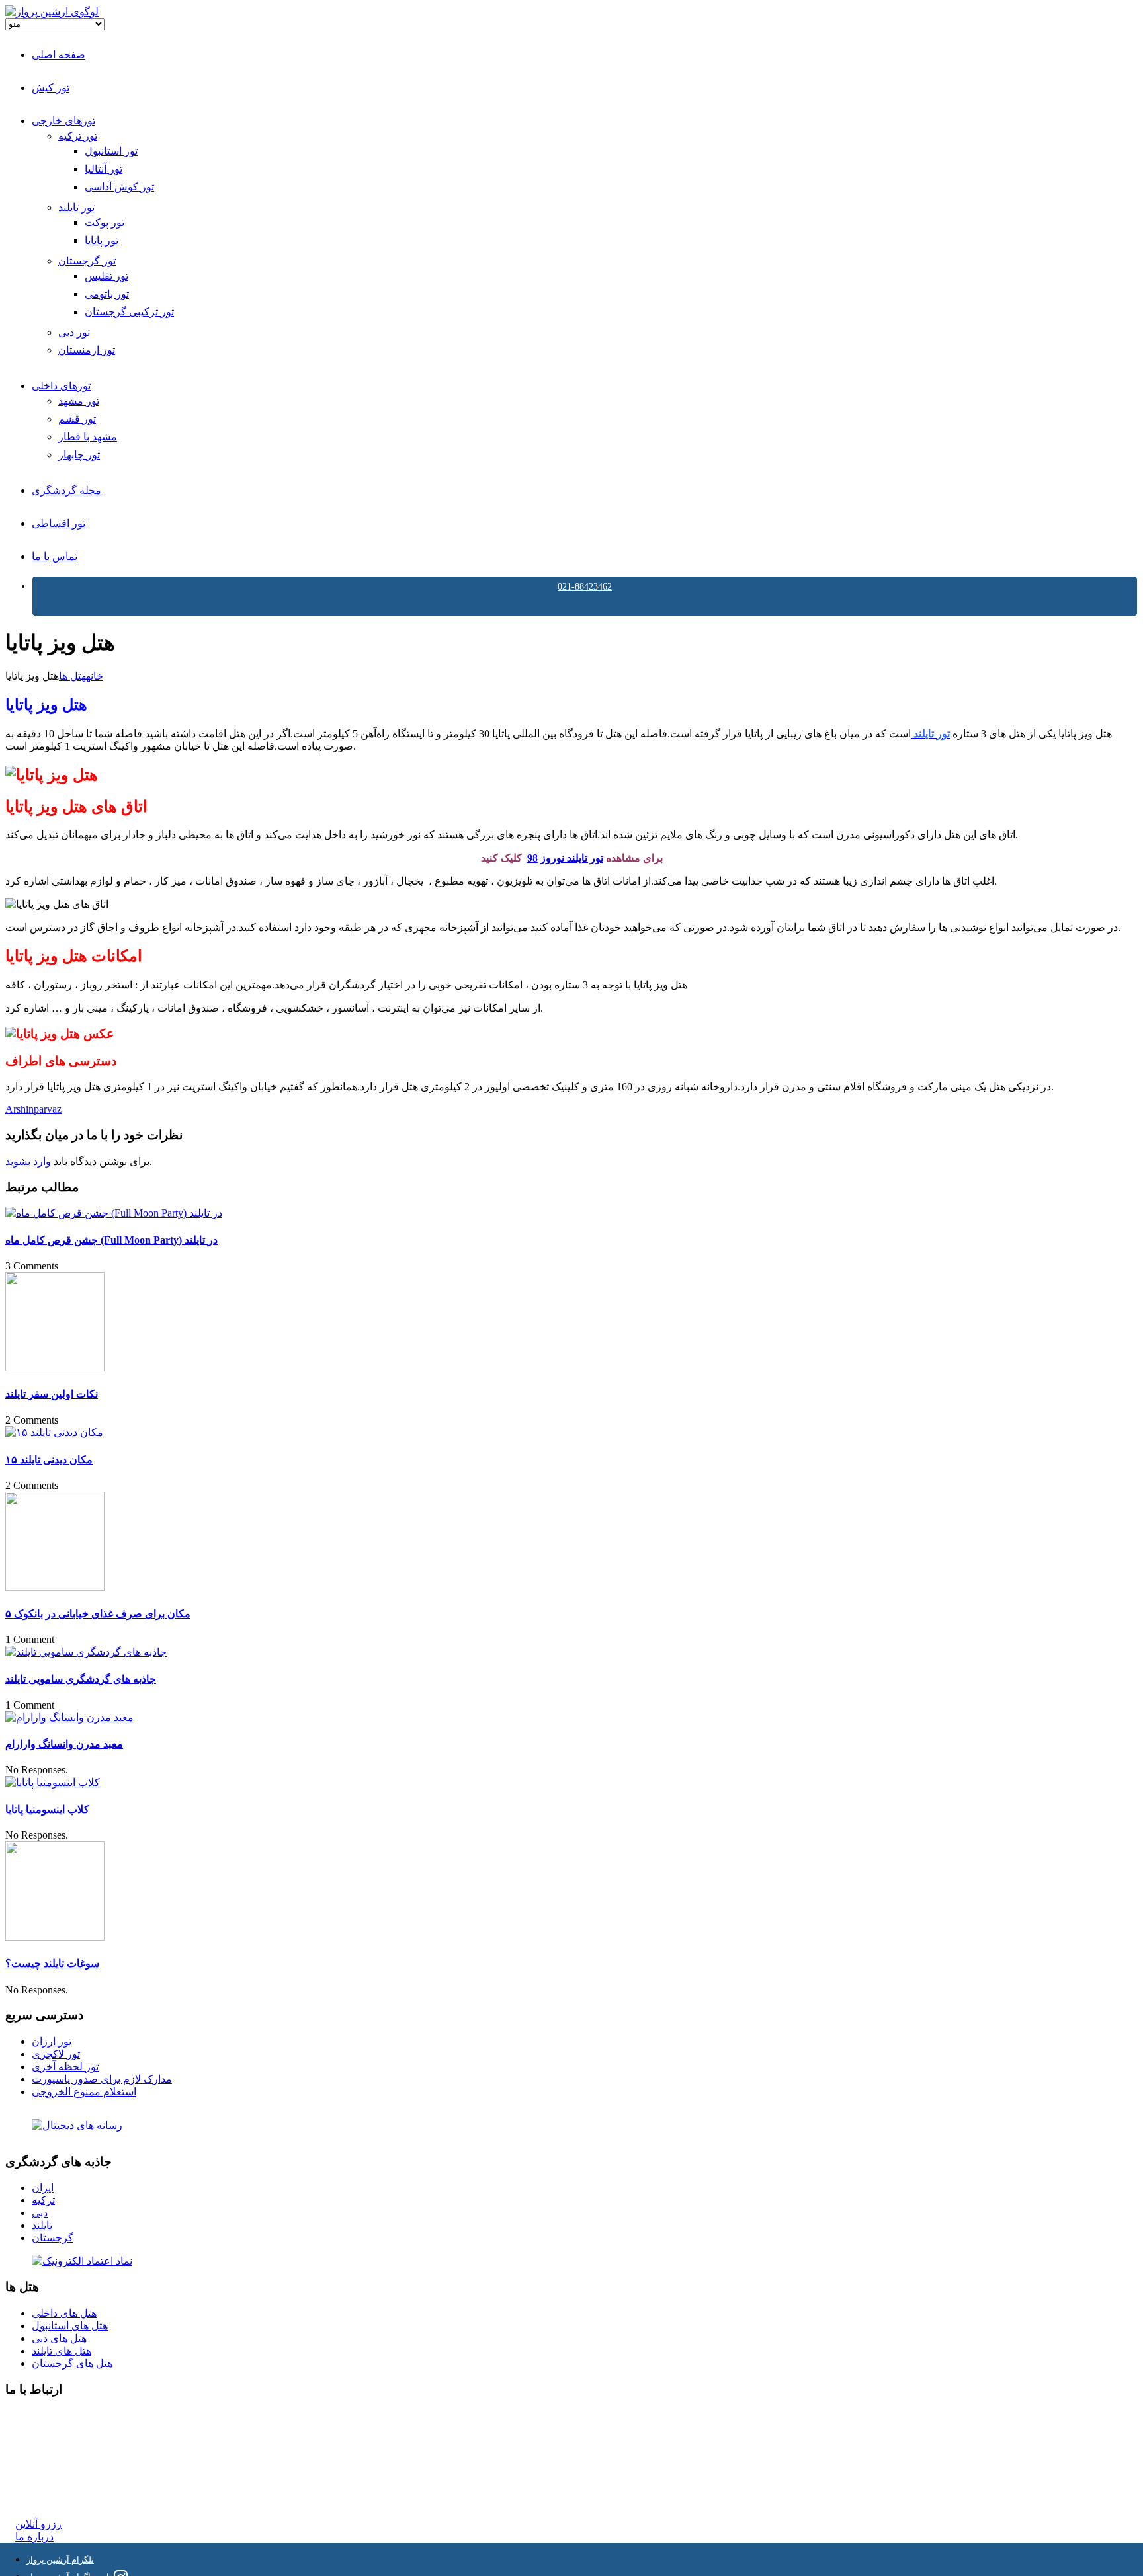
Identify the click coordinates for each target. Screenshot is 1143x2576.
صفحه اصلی (59, 55)
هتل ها (72, 676)
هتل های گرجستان (72, 2363)
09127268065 (44, 2463)
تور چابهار (79, 455)
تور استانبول (111, 151)
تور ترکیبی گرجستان (129, 312)
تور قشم (77, 419)
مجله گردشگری (66, 490)
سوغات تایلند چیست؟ (52, 1963)
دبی (40, 2213)
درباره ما (34, 2537)
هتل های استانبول (70, 2326)
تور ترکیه (78, 136)
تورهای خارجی (63, 121)
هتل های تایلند (62, 2351)
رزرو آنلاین (38, 2524)
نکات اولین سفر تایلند (52, 1394)
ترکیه (43, 2200)
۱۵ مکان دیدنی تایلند (49, 1460)
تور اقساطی (59, 523)
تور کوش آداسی (119, 187)
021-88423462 (585, 587)
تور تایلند (76, 207)
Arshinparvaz (33, 1109)
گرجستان (53, 2238)
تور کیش (51, 88)
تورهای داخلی (61, 386)
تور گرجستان (87, 261)
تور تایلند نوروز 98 (565, 858)
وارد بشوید (28, 1161)
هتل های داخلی (64, 2313)
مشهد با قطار (88, 437)
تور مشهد (79, 401)
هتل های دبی (59, 2338)
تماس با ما (55, 556)
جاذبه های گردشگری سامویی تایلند (81, 1679)
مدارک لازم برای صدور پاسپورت (102, 2079)
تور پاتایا (102, 240)
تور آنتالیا (104, 169)
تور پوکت (105, 222)
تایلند (42, 2225)
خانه (95, 676)
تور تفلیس (106, 276)
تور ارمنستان (87, 350)
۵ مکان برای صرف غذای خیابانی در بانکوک (98, 1614)
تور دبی (74, 332)
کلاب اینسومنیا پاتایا (47, 1809)
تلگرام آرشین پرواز (60, 2560)
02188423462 (44, 2415)
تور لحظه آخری (65, 2067)
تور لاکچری (56, 2054)
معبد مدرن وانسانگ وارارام (64, 1744)
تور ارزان (52, 2041)
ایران (43, 2188)
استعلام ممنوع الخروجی (84, 2092)
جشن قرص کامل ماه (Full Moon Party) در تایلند (111, 1240)
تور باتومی (107, 294)
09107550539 (44, 2475)
